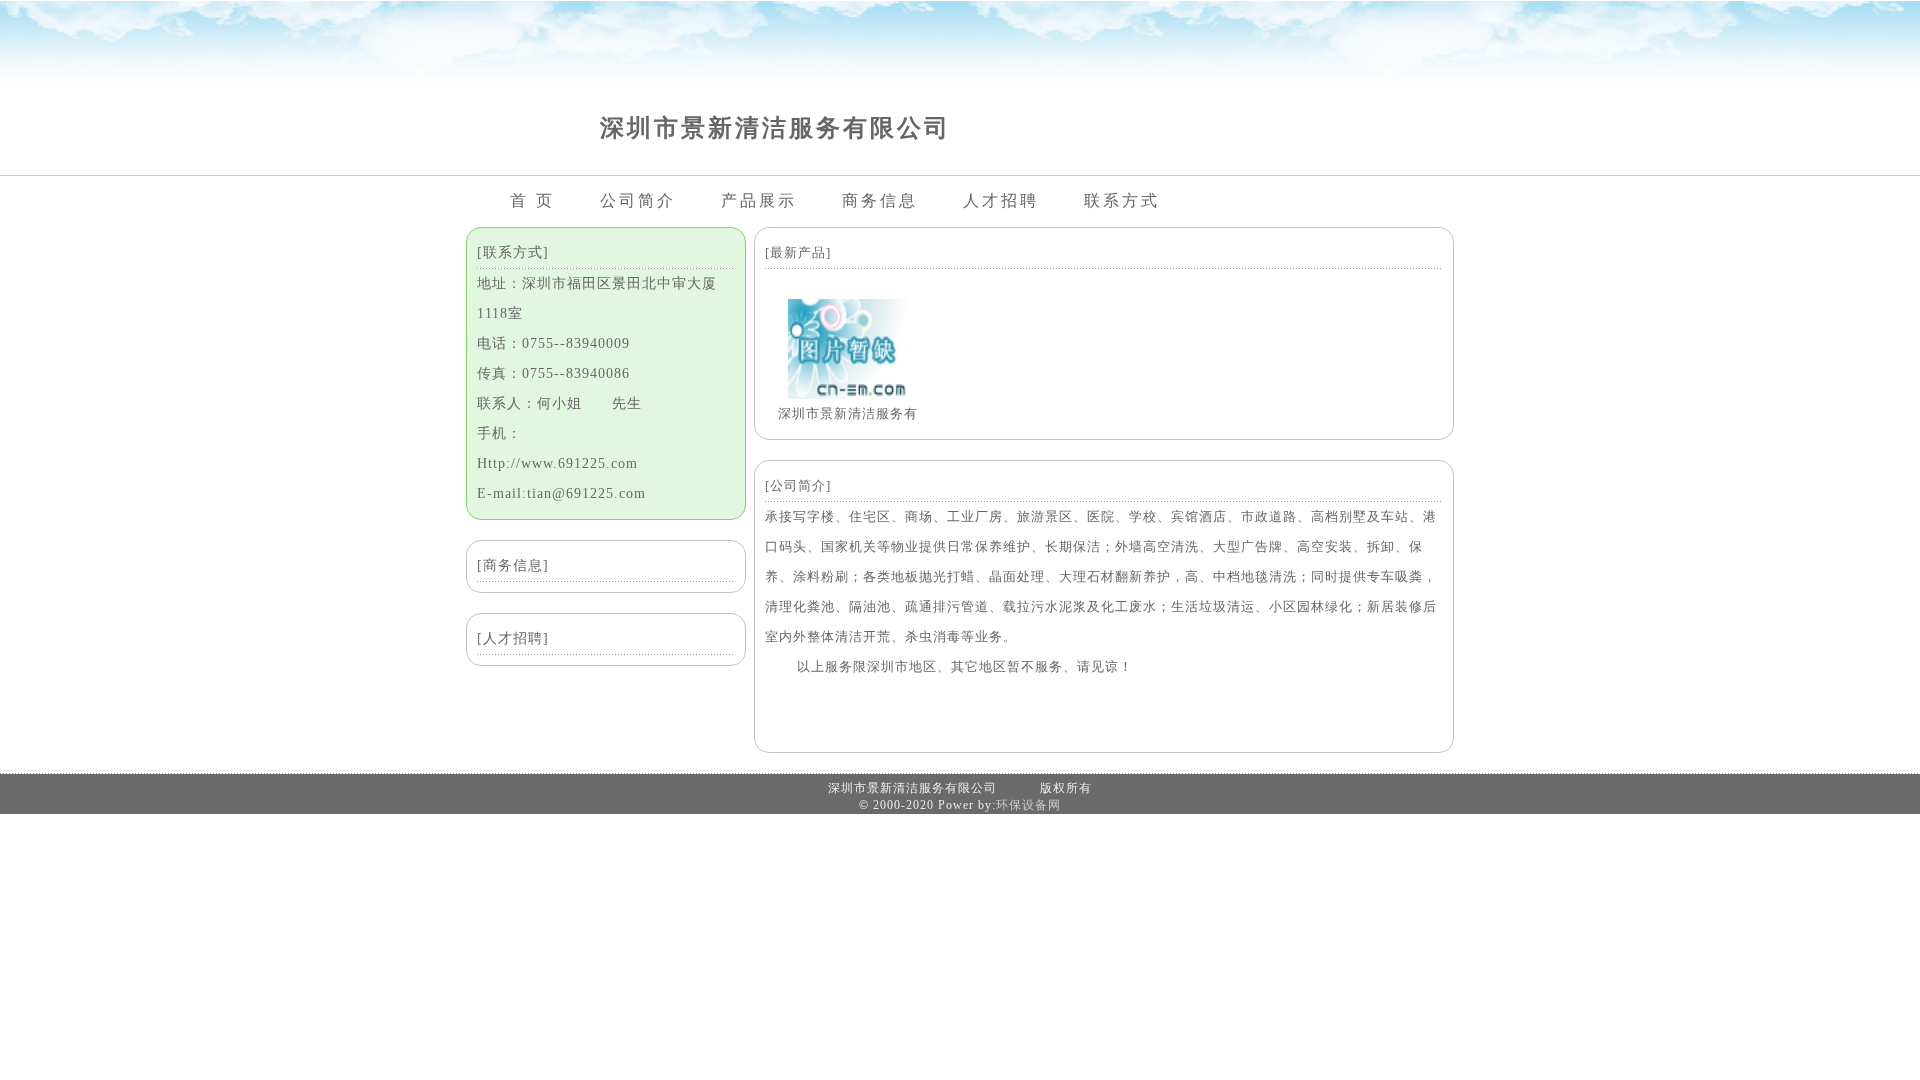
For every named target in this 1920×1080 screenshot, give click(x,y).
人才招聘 (1001, 200)
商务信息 (880, 200)
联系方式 (1122, 200)
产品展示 (759, 200)
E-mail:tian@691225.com (561, 493)
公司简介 (638, 200)
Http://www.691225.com (557, 463)
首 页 (532, 200)
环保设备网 (1028, 805)
